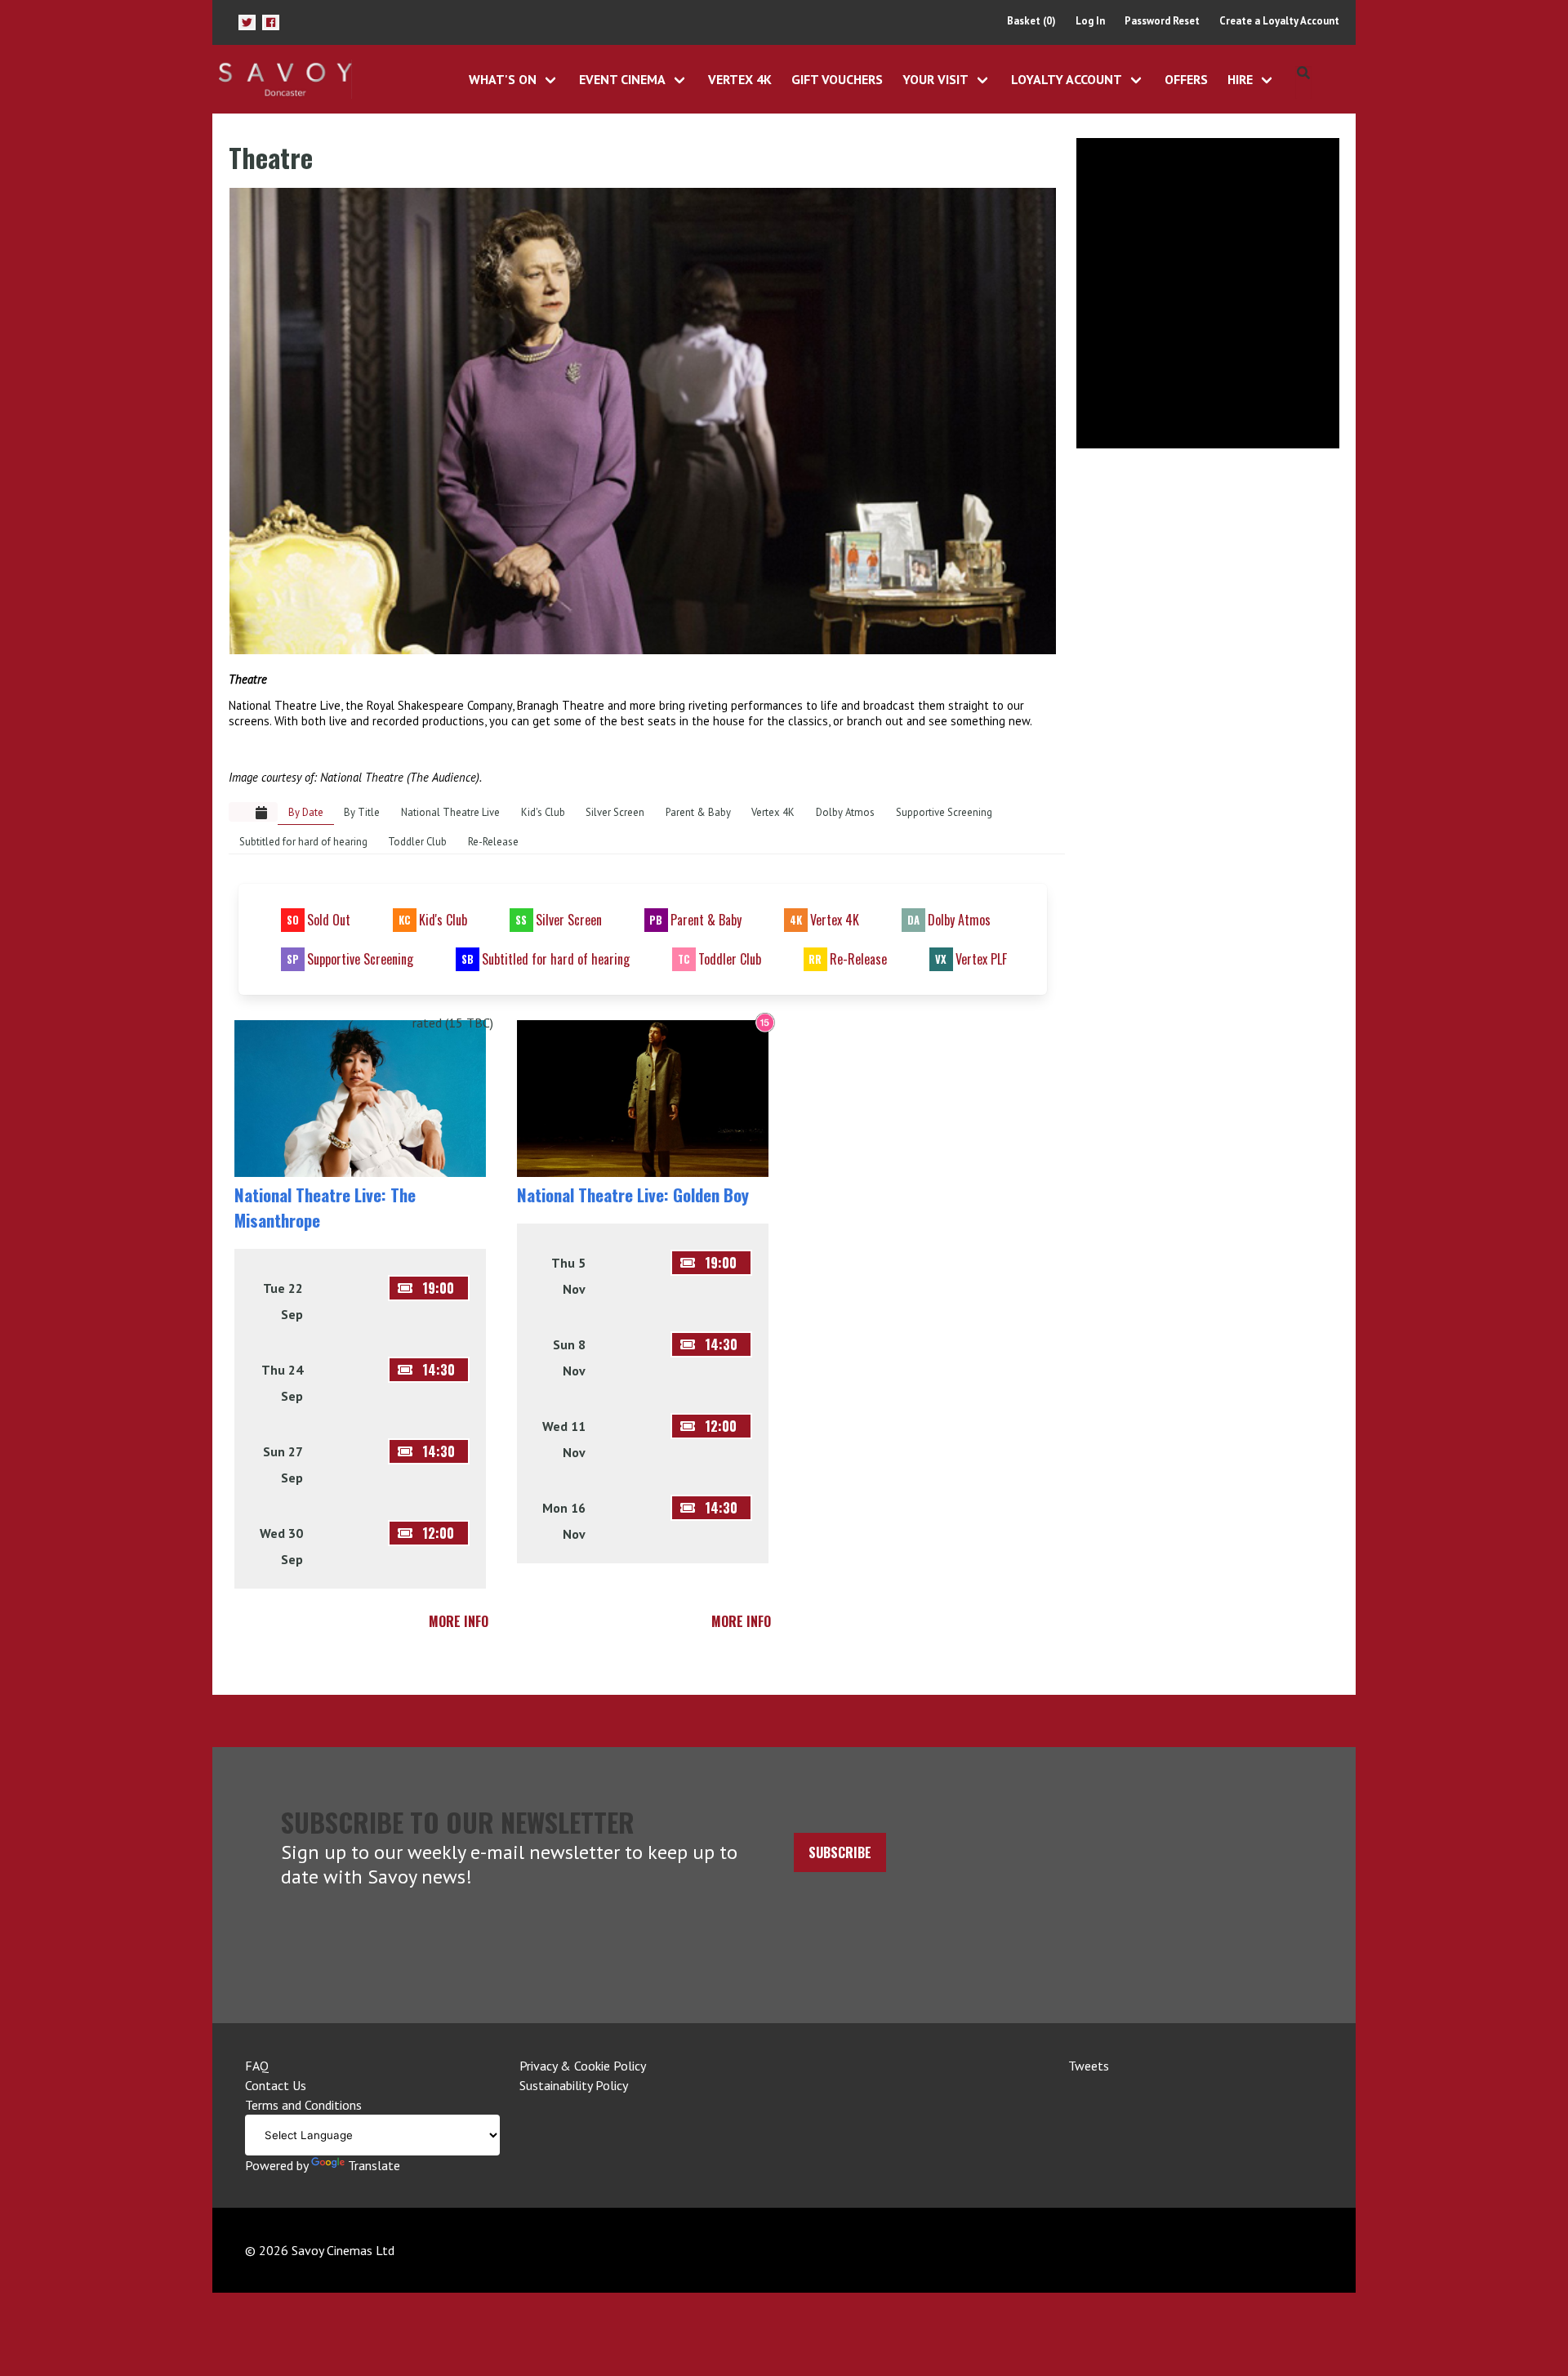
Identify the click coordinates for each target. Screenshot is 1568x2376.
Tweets (1089, 2066)
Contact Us (276, 2085)
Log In (1090, 21)
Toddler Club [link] (417, 842)
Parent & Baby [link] (698, 812)
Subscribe (840, 1852)
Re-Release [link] (493, 842)
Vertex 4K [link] (773, 812)
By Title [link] (362, 812)
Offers (1186, 79)
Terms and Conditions (303, 2105)
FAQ (257, 2066)
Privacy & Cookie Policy (583, 2066)
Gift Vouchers (837, 79)
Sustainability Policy (574, 2085)
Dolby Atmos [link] (845, 812)
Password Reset (1162, 21)
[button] (247, 22)
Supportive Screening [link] (944, 812)
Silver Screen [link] (615, 812)
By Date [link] (306, 812)
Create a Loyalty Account (1279, 21)
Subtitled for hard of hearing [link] (303, 842)
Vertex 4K (740, 79)
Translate (374, 2165)
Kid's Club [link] (543, 812)
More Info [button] (459, 1621)
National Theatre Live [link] (450, 812)
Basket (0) (1031, 21)
